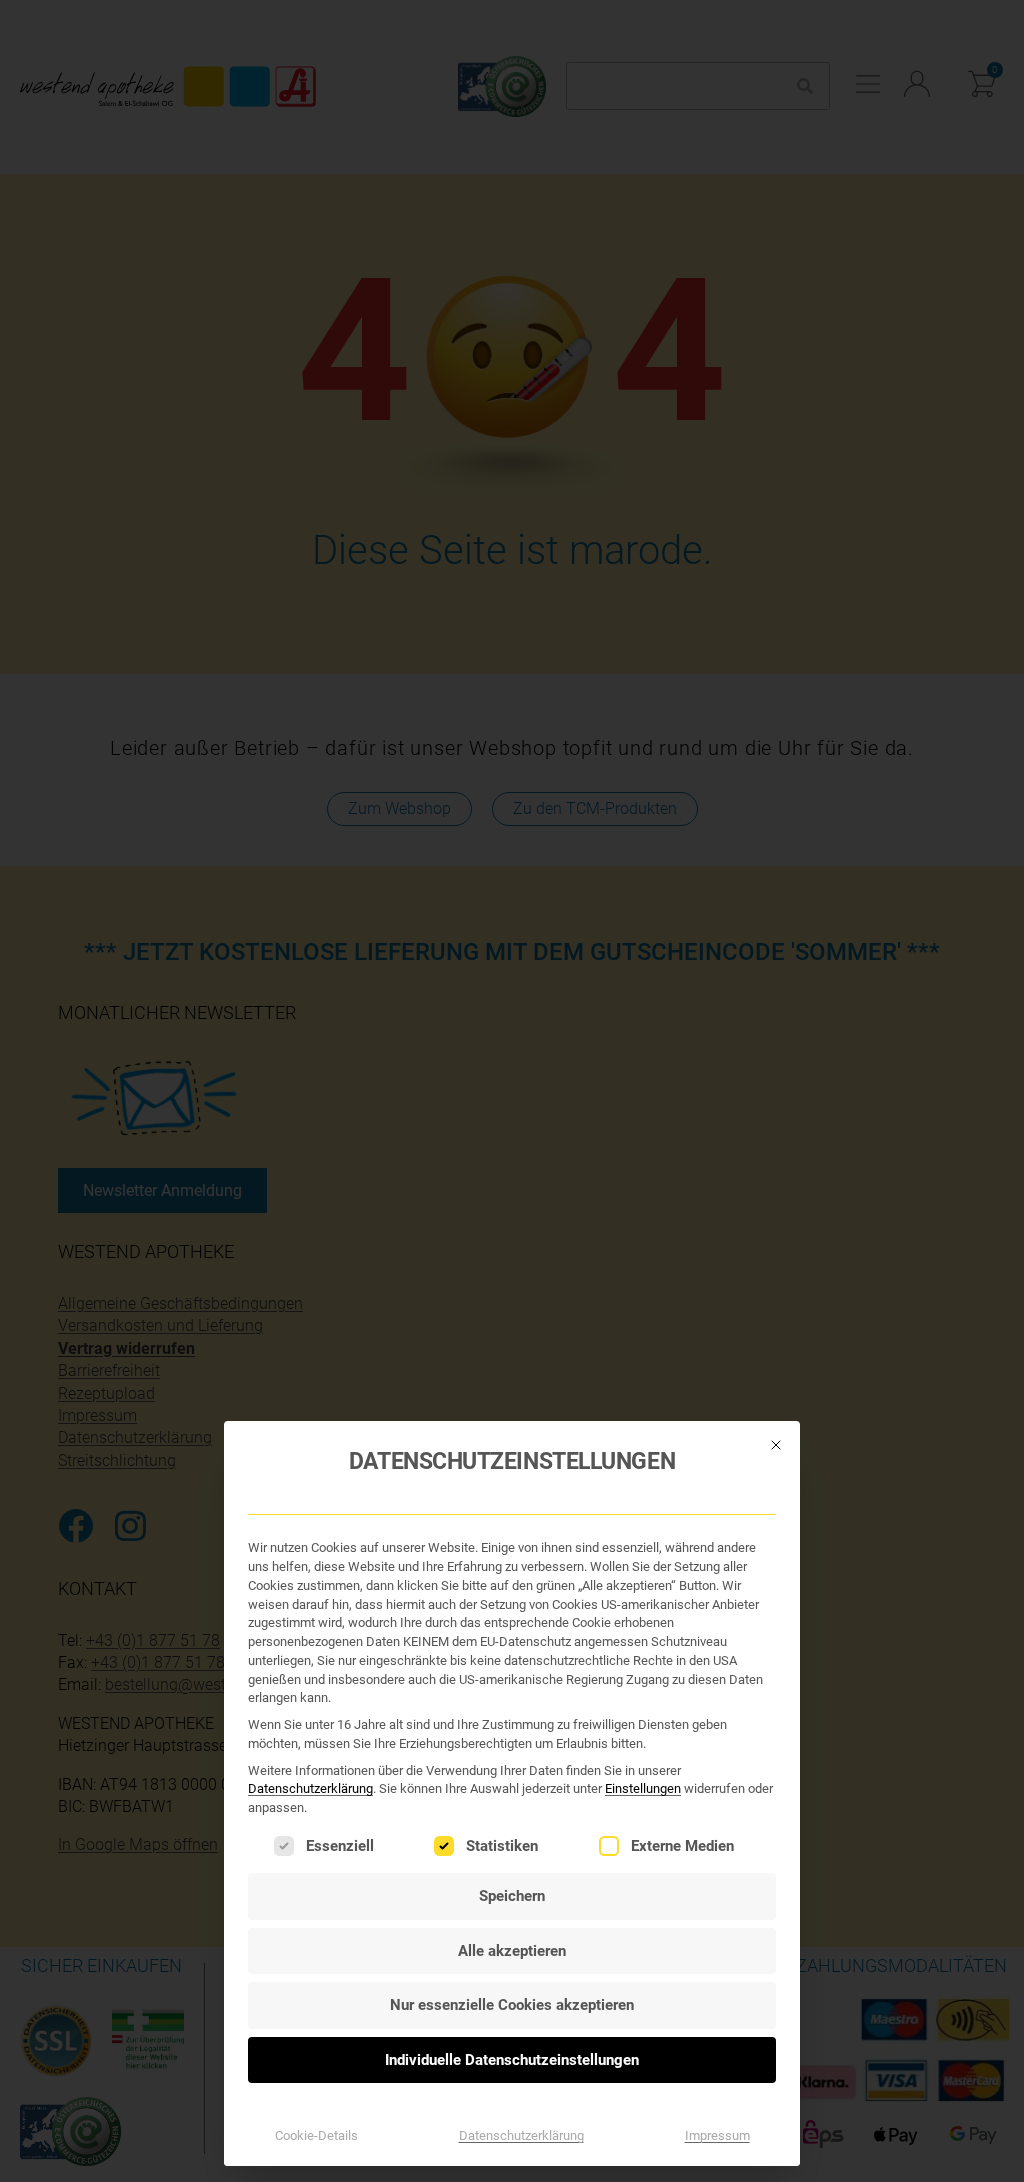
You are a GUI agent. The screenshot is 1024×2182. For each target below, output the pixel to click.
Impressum (717, 2135)
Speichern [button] (512, 1896)
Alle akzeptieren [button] (512, 1951)
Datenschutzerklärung (310, 1788)
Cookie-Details (316, 2135)
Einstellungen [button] (643, 1788)
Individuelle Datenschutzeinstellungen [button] (512, 2060)
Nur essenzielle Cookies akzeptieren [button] (512, 2005)
